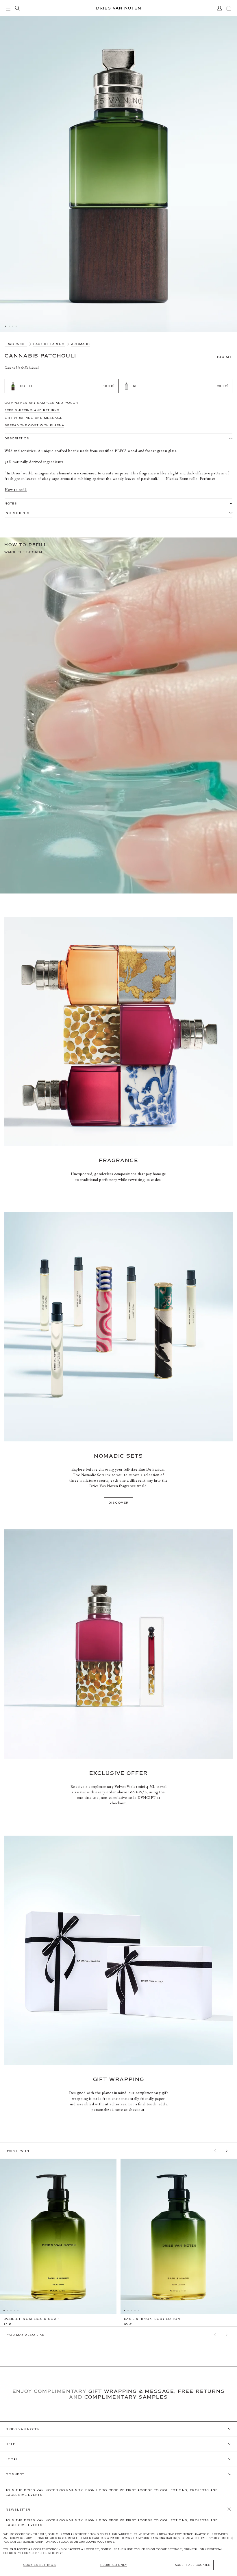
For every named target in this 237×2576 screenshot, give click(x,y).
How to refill (16, 490)
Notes (11, 503)
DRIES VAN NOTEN (23, 2429)
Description (17, 438)
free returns (201, 2391)
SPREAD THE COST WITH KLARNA (34, 425)
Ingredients (17, 513)
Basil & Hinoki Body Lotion (152, 2319)
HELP (11, 2444)
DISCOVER (119, 1502)
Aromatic (80, 344)
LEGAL (12, 2459)
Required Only (114, 2565)
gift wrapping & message (131, 2391)
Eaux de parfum (49, 344)
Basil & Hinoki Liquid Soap (31, 2319)
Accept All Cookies (193, 2565)
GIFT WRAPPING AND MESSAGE (34, 418)
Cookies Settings (40, 2565)
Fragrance (16, 344)
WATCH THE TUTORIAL (24, 552)
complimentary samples (126, 2397)
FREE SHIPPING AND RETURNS (32, 410)
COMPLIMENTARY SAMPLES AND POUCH (41, 403)
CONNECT (15, 2474)
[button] (215, 2151)
